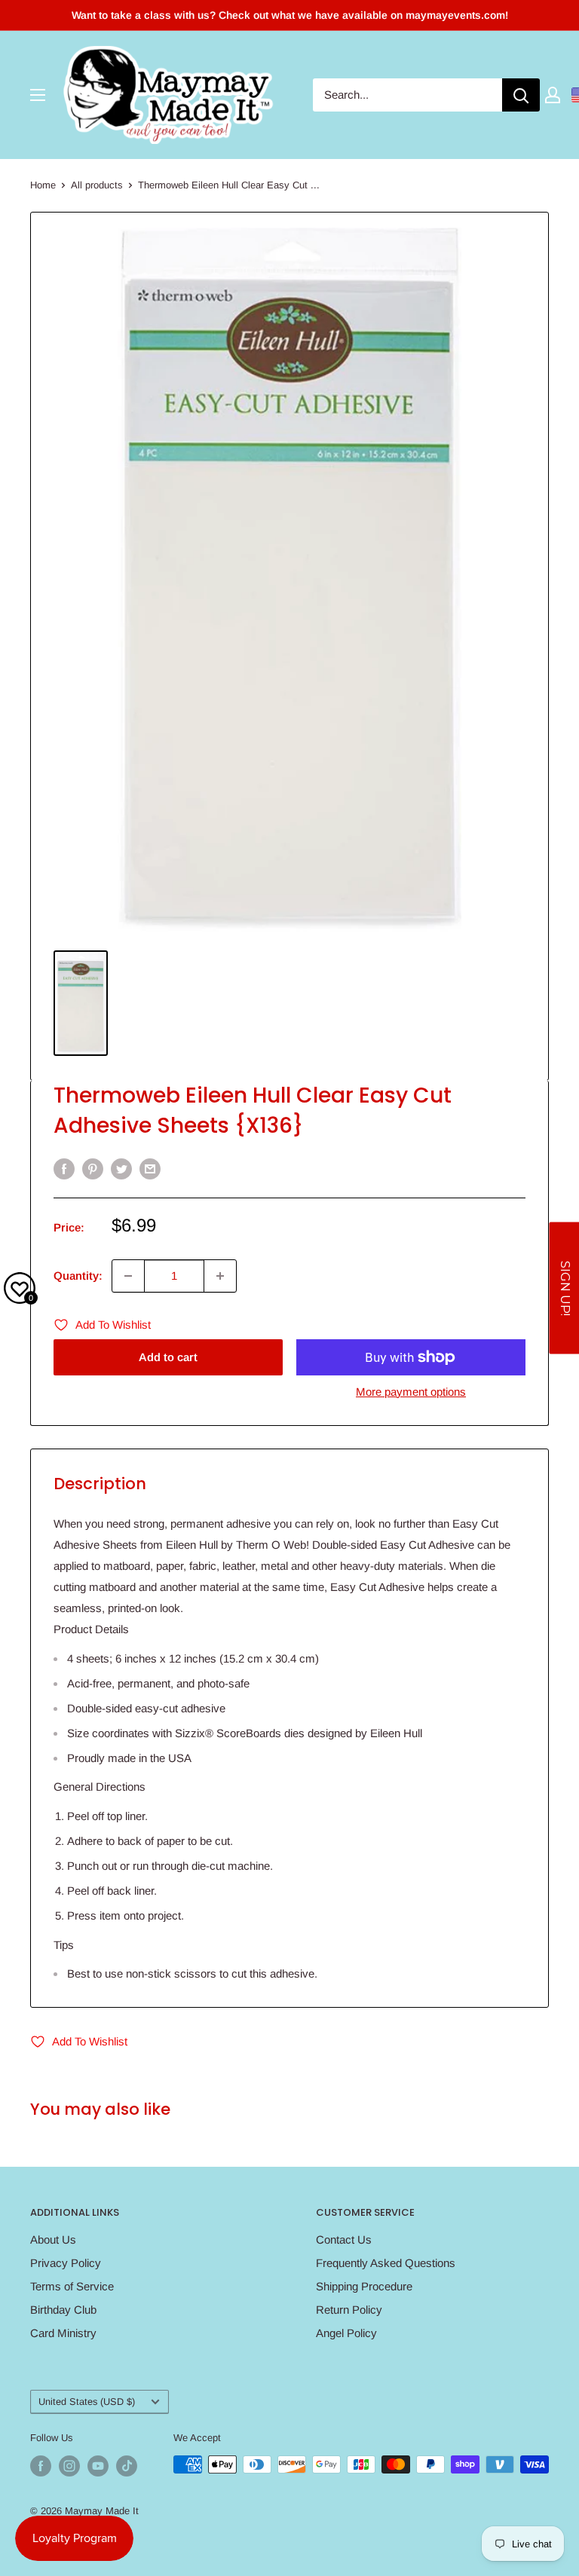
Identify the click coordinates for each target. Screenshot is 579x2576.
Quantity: (78, 1276)
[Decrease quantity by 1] (128, 1276)
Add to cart (168, 1357)
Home (43, 185)
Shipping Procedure (364, 2286)
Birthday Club (63, 2310)
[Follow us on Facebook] (41, 2466)
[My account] (553, 95)
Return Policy (349, 2310)
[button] (564, 1288)
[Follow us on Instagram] (69, 2466)
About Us (53, 2239)
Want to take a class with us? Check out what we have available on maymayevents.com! (290, 15)
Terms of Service (72, 2286)
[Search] (521, 95)
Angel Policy (346, 2333)
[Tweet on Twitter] (121, 1169)
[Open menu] (38, 95)
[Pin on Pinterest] (93, 1169)
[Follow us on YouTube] (98, 2466)
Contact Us (344, 2239)
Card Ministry (63, 2333)
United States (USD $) (87, 2402)
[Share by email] (150, 1169)
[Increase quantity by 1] (220, 1276)
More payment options (411, 1392)
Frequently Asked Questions (386, 2263)
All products (97, 185)
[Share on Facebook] (64, 1169)
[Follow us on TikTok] (127, 2466)
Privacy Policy (66, 2263)
